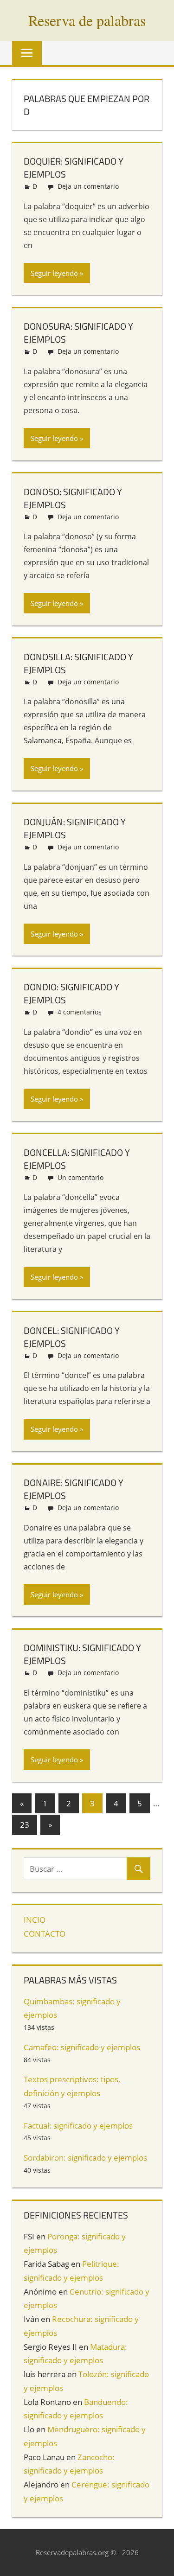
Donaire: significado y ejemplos (74, 1489)
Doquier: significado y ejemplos (74, 168)
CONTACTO (45, 1934)
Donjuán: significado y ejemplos (75, 828)
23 (25, 1825)
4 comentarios (80, 1012)
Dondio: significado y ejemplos (71, 993)
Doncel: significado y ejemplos (72, 1337)
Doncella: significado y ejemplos (77, 1159)
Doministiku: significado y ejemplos (82, 1654)
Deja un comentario (88, 186)
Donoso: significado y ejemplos (73, 498)
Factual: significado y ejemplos (78, 2126)
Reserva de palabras (87, 20)
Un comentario (81, 1177)
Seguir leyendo (54, 273)
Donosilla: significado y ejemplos (78, 663)
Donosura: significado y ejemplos (78, 333)
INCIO (35, 1920)
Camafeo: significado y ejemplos (82, 2047)
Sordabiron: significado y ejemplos (85, 2158)
